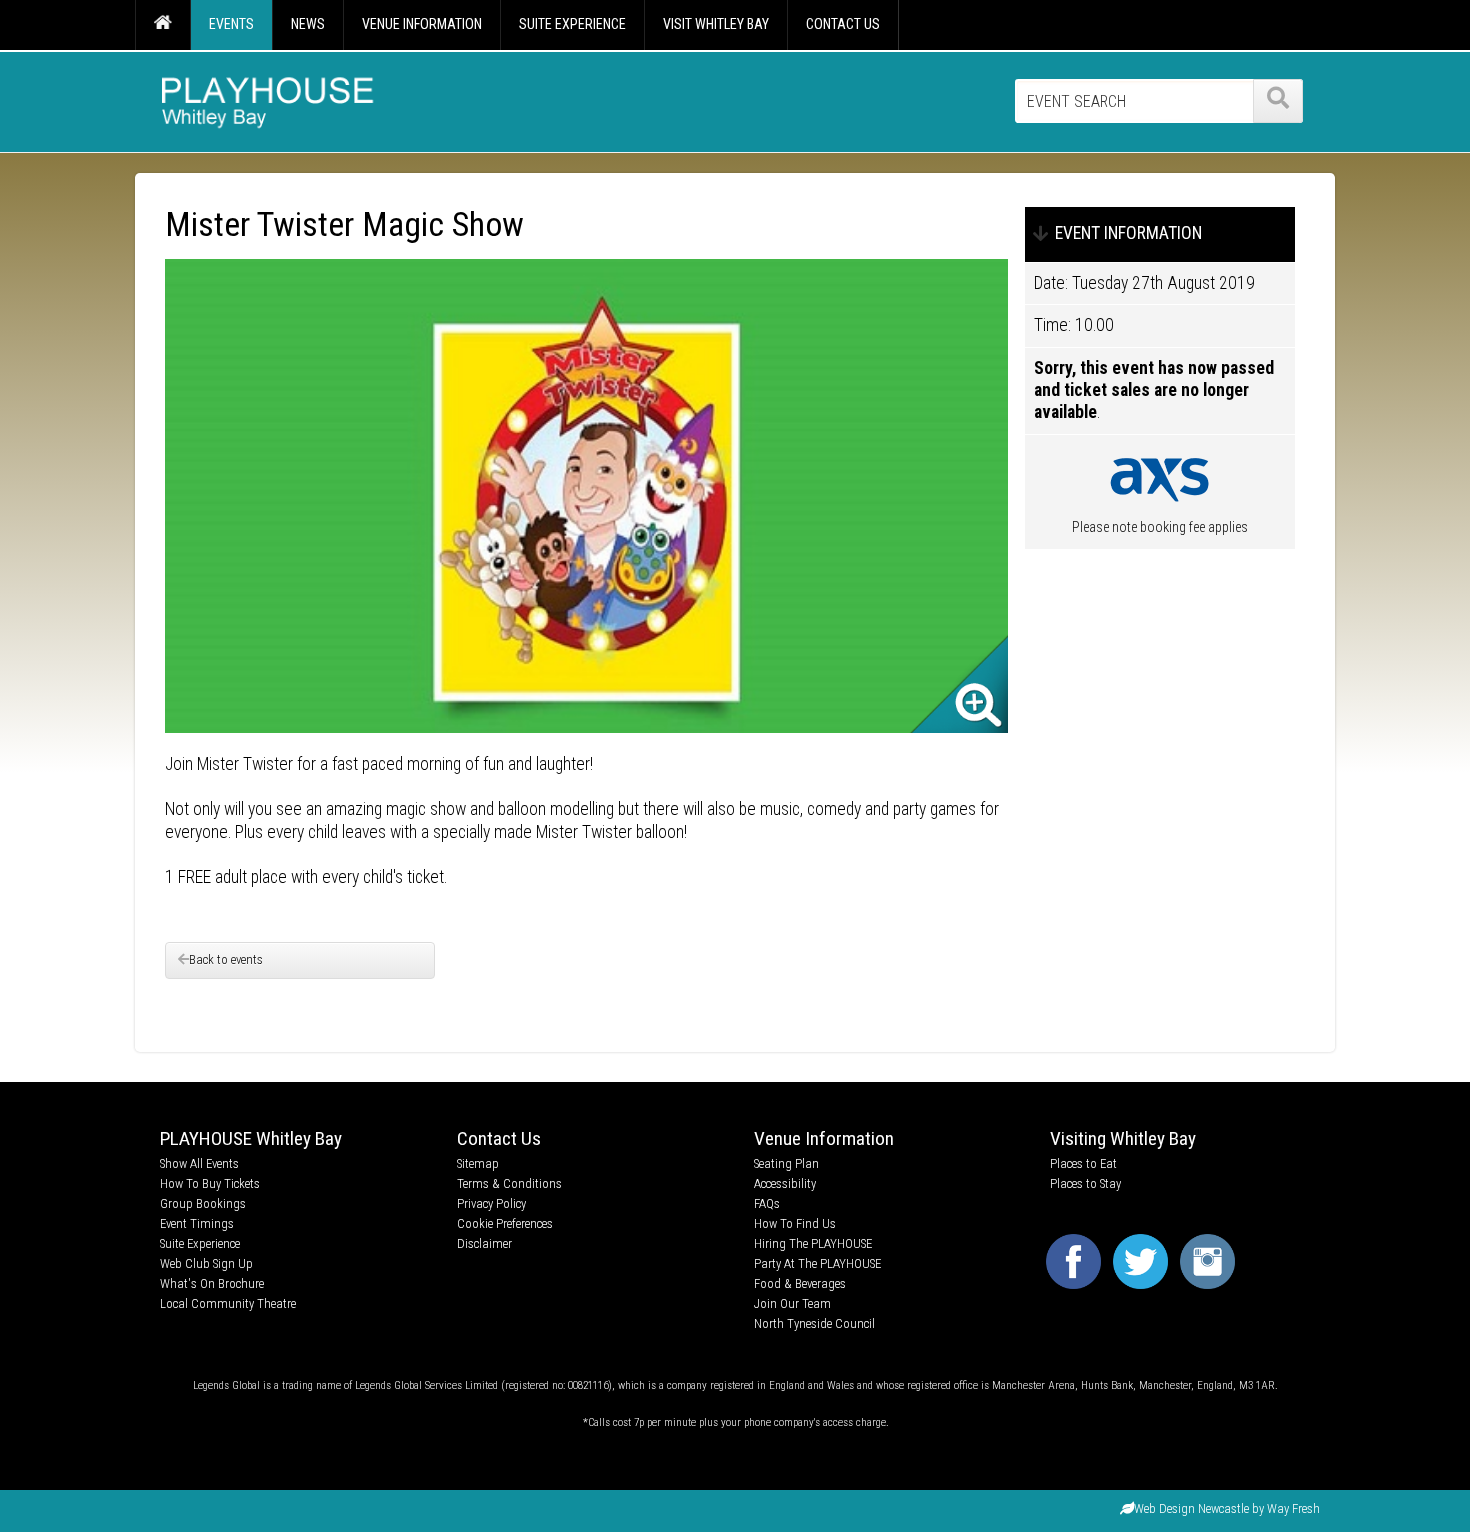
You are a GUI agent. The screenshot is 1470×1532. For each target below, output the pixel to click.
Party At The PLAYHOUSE (817, 1263)
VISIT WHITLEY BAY (716, 24)
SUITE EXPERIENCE (572, 24)
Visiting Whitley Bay (1123, 1138)
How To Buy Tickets (210, 1183)
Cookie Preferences (505, 1223)
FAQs (767, 1203)
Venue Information (824, 1138)
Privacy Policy (491, 1203)
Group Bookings (203, 1203)
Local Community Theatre (228, 1303)
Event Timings (197, 1223)
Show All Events (199, 1163)
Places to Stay (1085, 1183)
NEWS (308, 24)
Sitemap (478, 1163)
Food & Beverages (800, 1283)
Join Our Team (792, 1303)
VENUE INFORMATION (422, 24)
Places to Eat (1083, 1163)
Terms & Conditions (509, 1183)
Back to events (226, 959)
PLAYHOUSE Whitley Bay (251, 1138)
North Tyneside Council (814, 1323)
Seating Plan (786, 1163)
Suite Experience (200, 1243)
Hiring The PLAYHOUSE (813, 1243)
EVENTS (231, 24)
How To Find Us (795, 1223)
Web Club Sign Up (206, 1263)
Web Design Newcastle (1191, 1508)
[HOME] (162, 25)
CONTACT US (843, 24)
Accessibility (785, 1183)
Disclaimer (484, 1243)
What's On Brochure (212, 1283)
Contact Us (499, 1138)
